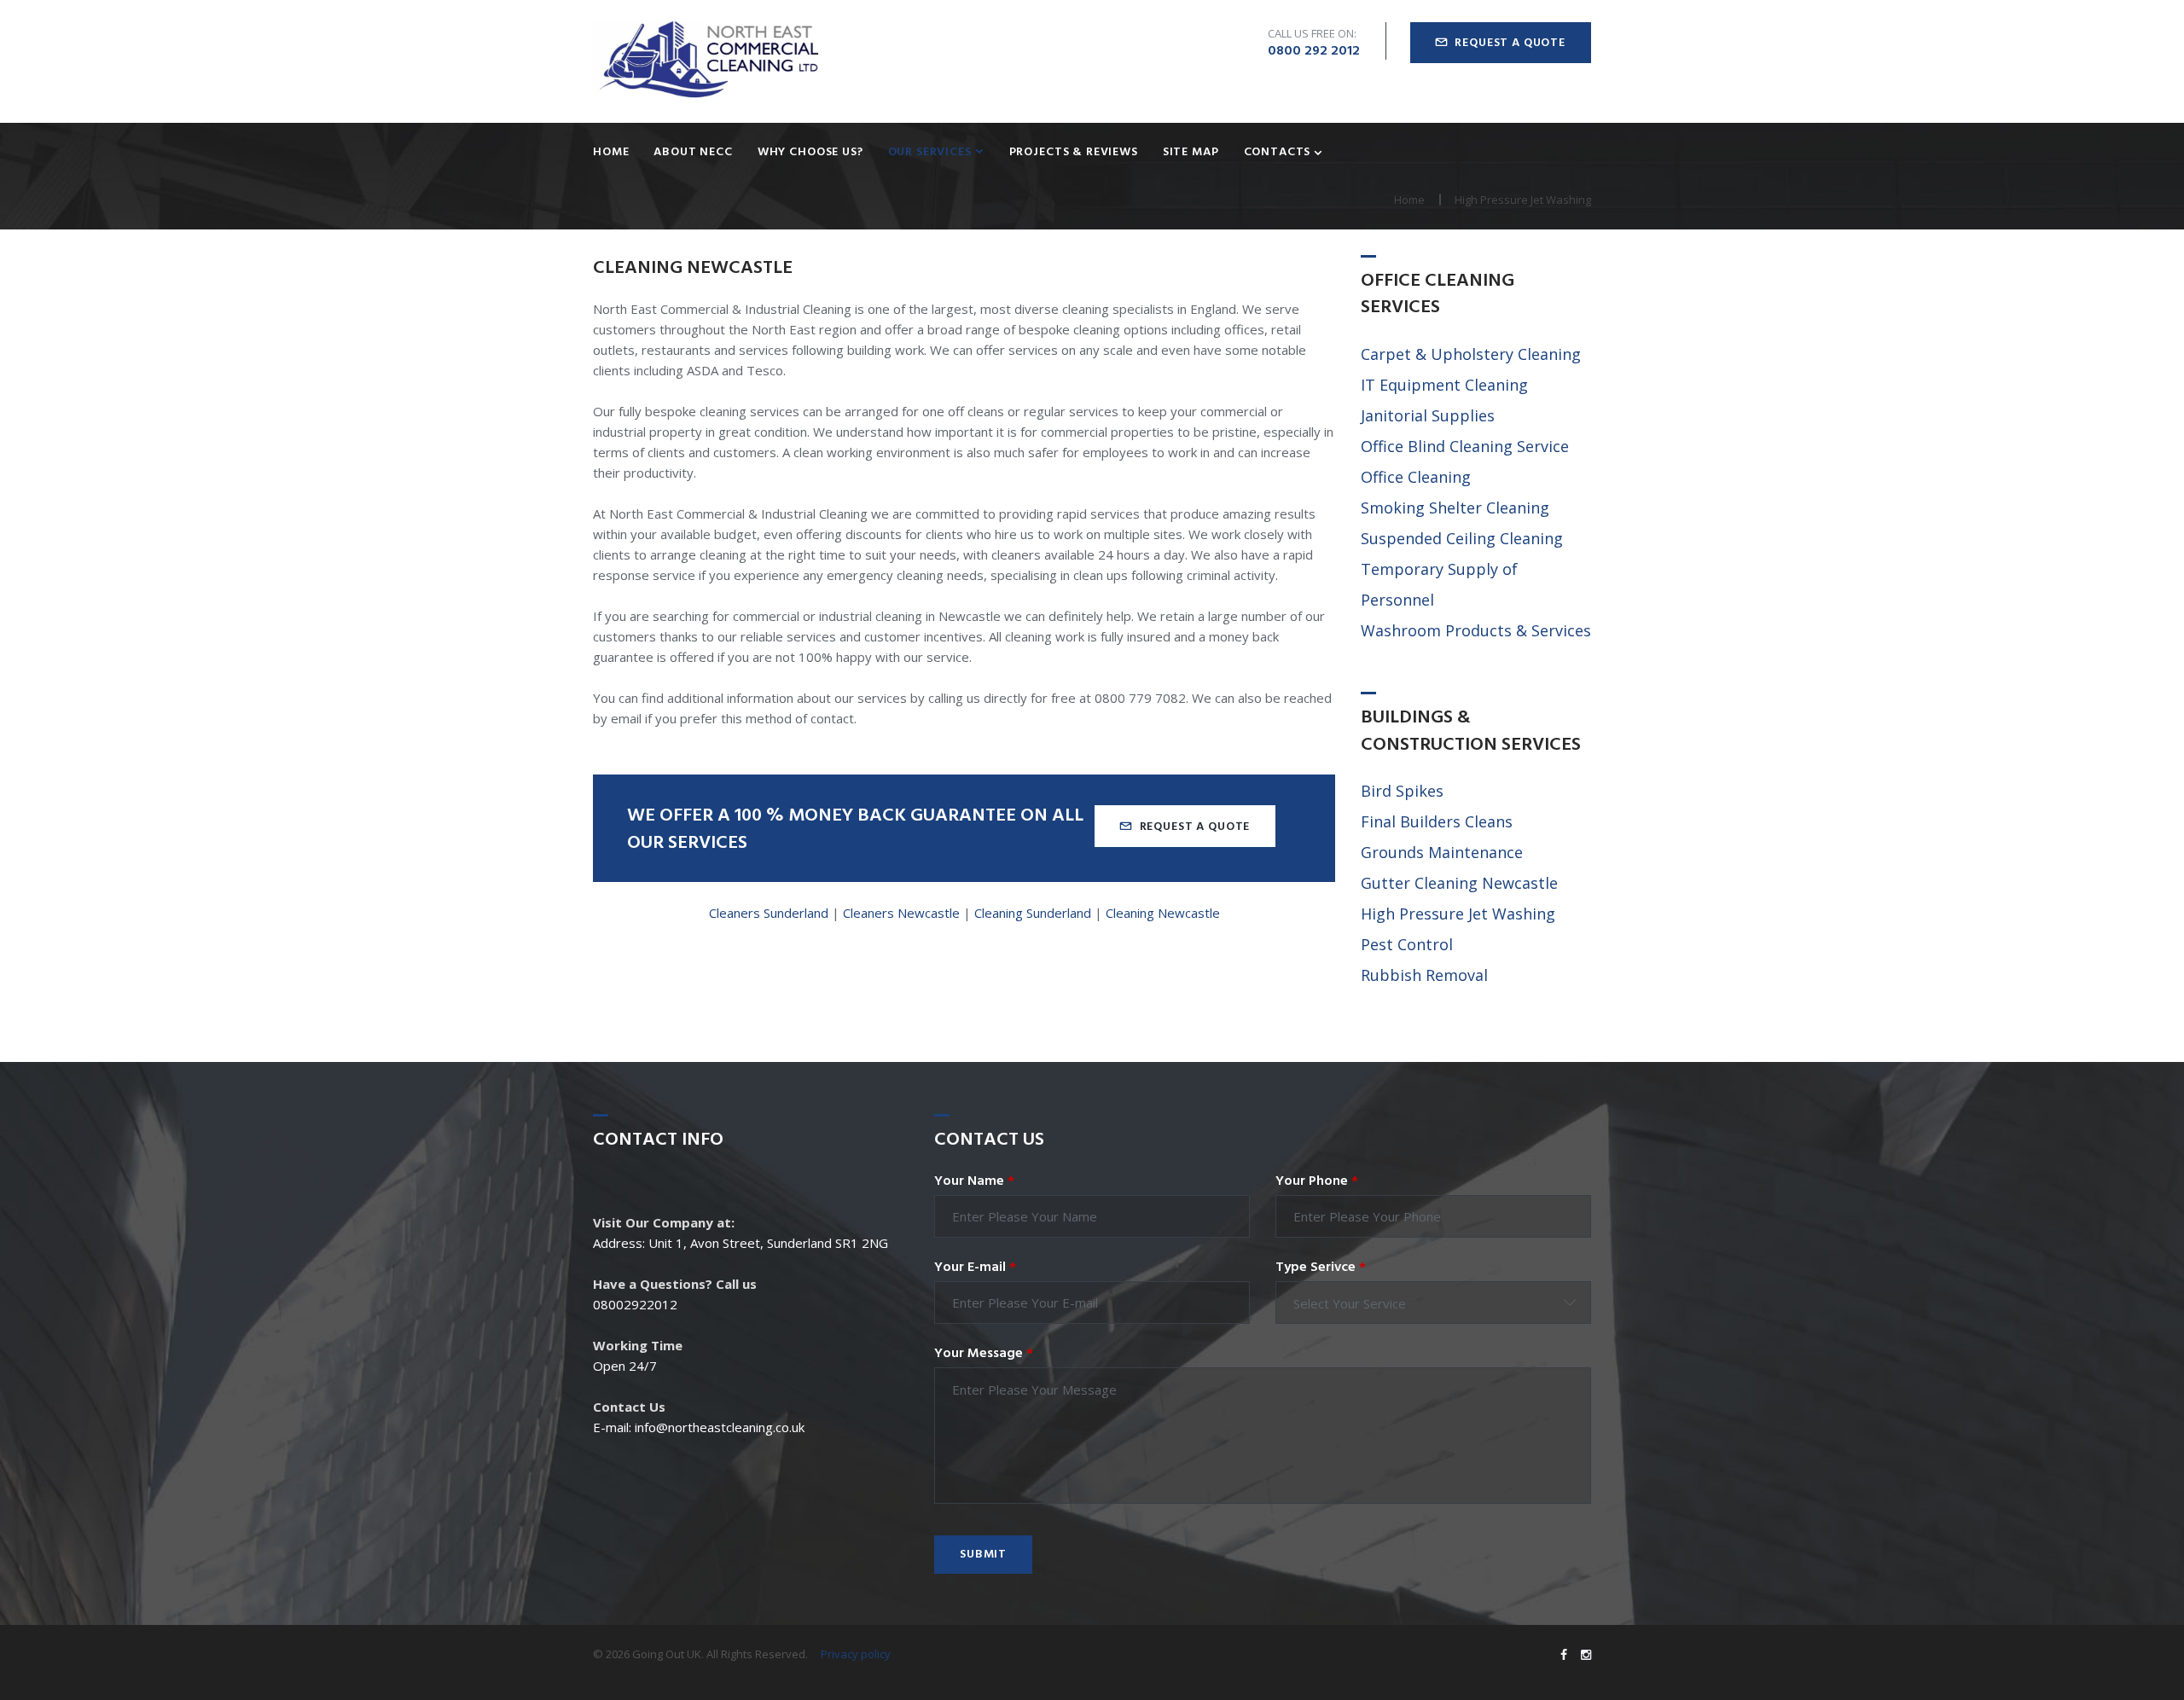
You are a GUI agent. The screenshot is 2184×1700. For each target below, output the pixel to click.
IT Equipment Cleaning (1444, 385)
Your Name (974, 1181)
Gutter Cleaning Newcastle (1459, 883)
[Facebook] (1564, 1655)
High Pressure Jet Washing (1458, 914)
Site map (1191, 153)
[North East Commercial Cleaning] (708, 61)
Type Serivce (1321, 1268)
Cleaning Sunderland (1033, 913)
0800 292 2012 (1314, 51)
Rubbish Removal (1424, 975)
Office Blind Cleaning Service (1465, 446)
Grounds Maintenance (1442, 852)
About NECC (693, 153)
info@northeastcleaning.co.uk (720, 1427)
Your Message (984, 1354)
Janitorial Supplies (1428, 415)
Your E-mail (975, 1268)
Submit (983, 1555)
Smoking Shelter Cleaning (1455, 508)
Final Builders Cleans (1437, 821)
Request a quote (1510, 43)
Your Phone (1317, 1181)
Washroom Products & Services (1476, 630)
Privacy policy (856, 1654)
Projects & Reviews (1074, 153)
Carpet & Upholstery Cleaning (1471, 354)
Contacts (1278, 153)
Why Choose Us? (810, 153)
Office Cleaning (1416, 477)
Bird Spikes (1402, 791)
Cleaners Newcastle (901, 913)
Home (611, 153)
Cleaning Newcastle (1163, 913)
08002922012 (635, 1304)
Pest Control (1407, 944)
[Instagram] (1586, 1655)
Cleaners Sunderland (769, 913)
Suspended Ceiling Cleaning (1462, 538)
